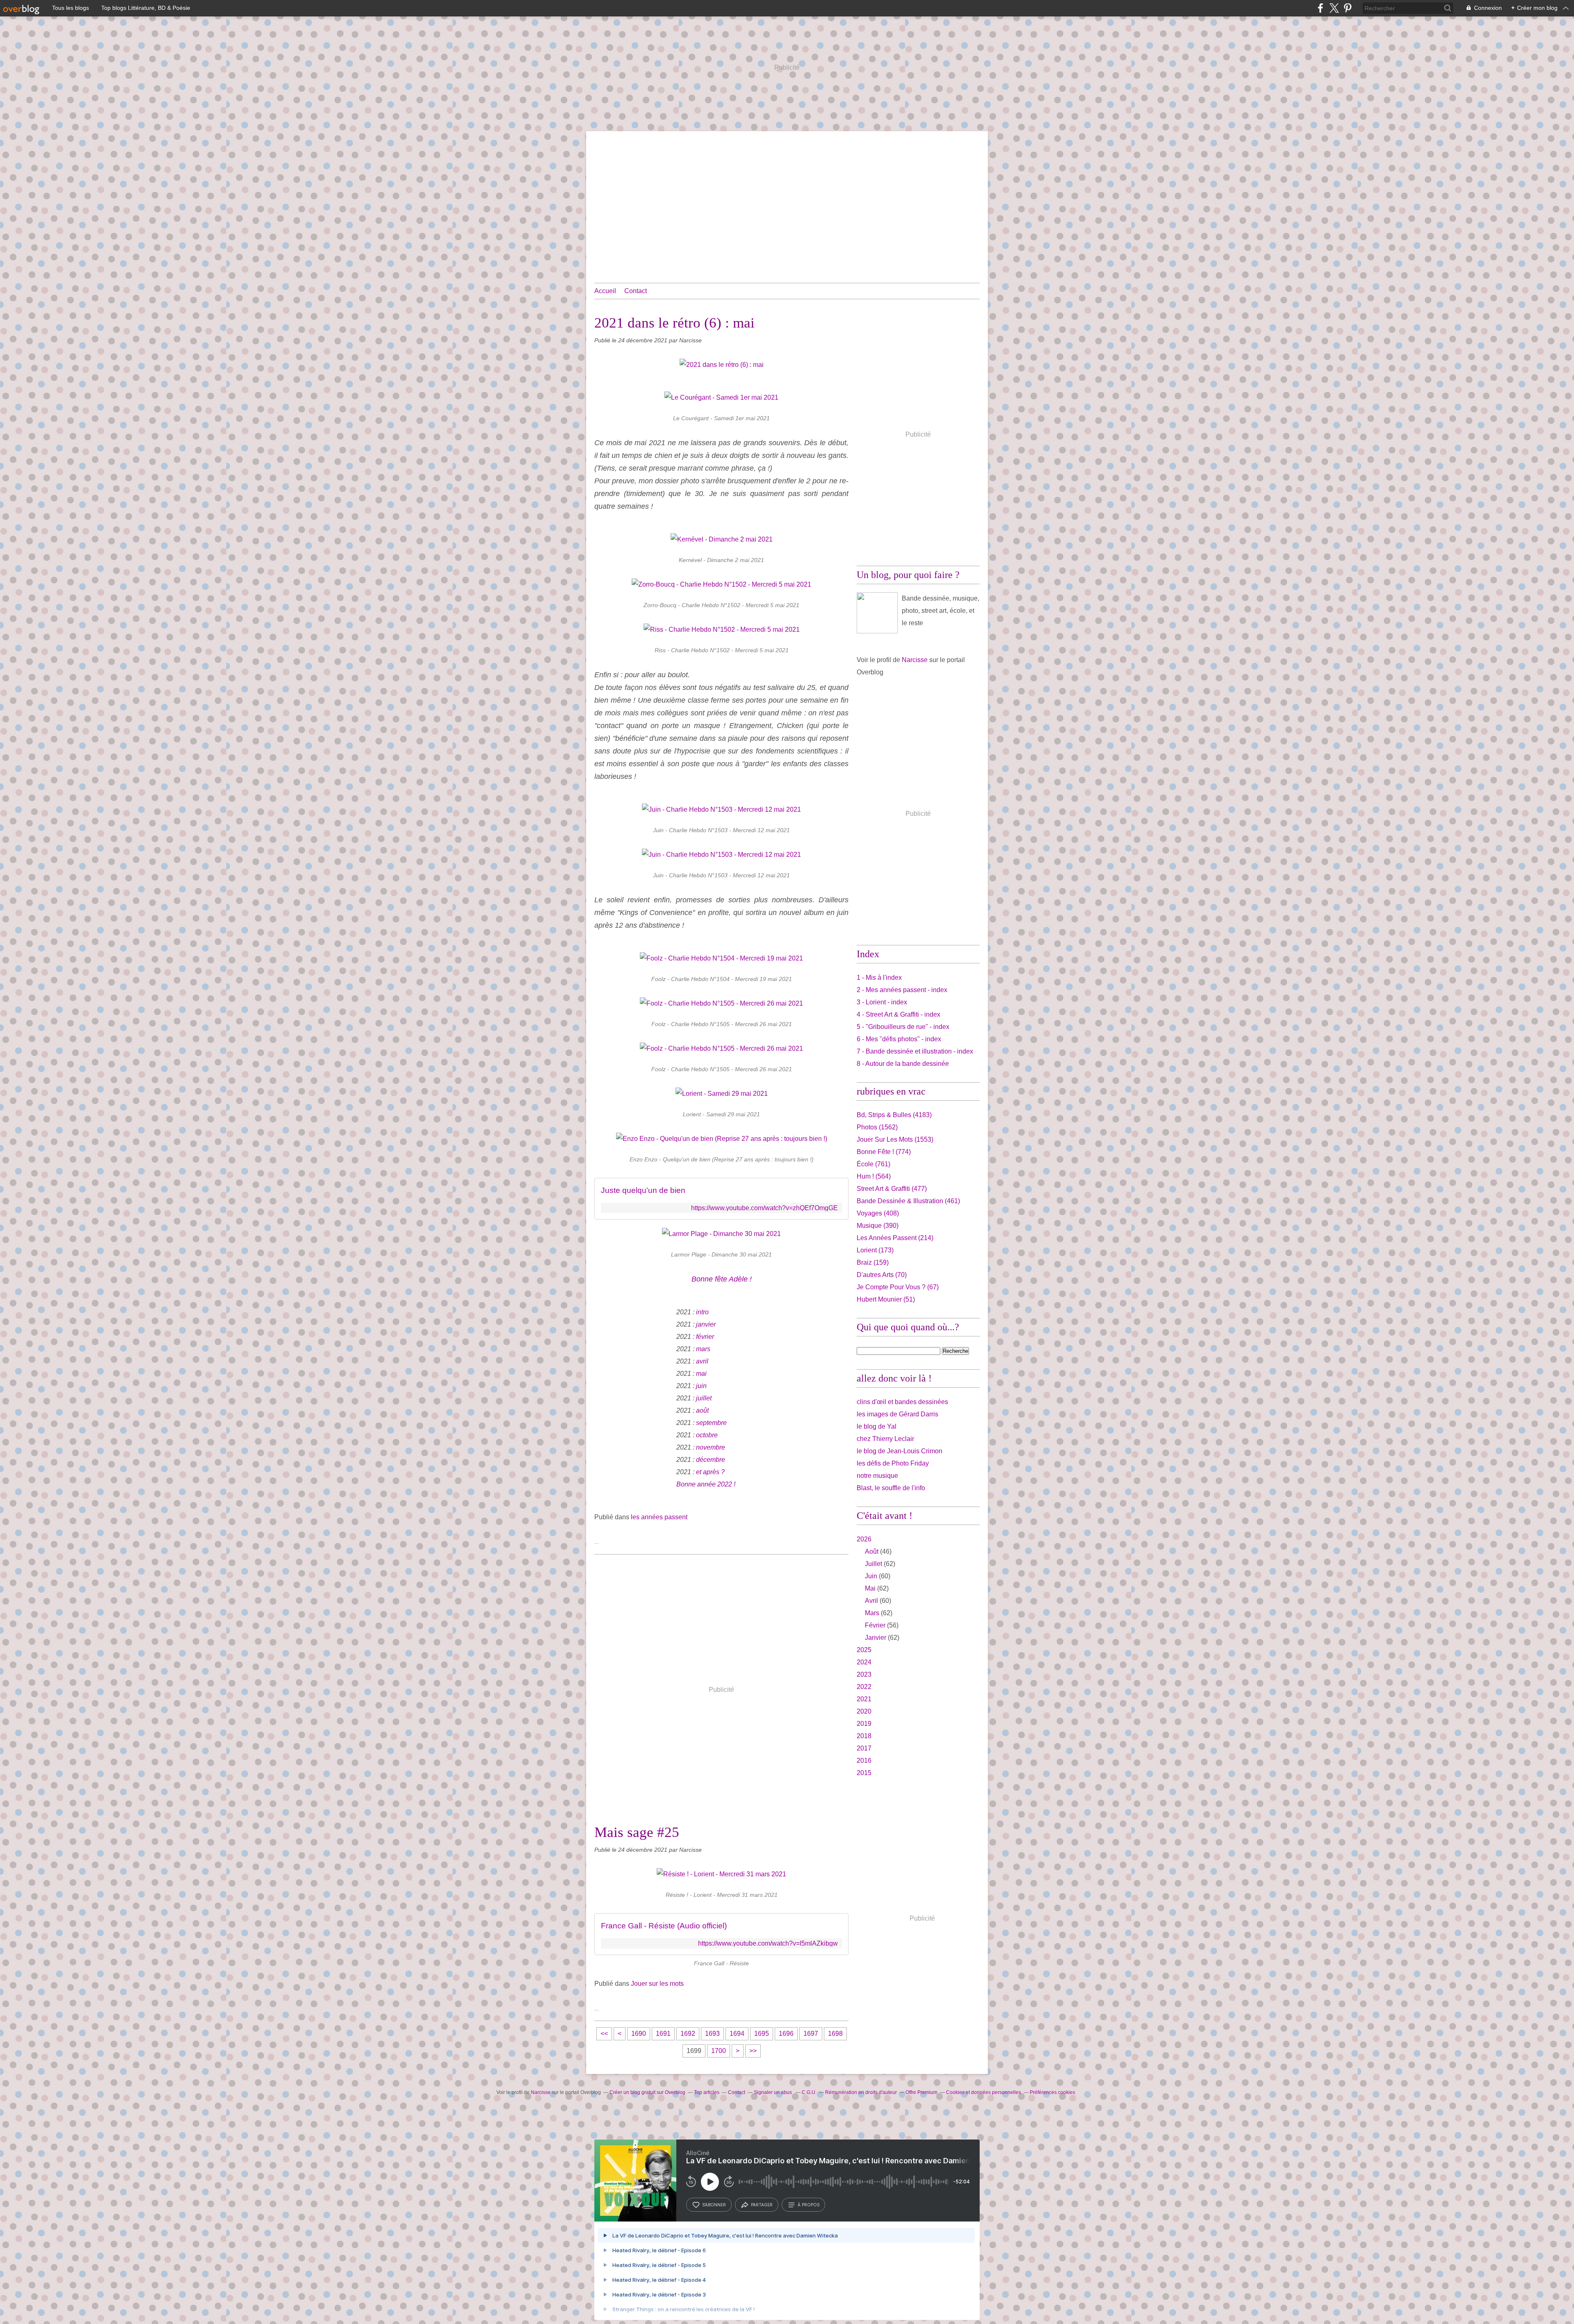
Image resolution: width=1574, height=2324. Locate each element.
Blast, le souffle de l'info (891, 1488)
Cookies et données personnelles (984, 2092)
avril (702, 1361)
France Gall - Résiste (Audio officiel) (664, 1926)
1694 (737, 2034)
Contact (636, 291)
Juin (871, 1576)
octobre (707, 1435)
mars (703, 1349)
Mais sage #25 (637, 1832)
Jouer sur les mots (657, 1984)
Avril (871, 1601)
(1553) (895, 1139)
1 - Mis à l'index (879, 978)
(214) (895, 1238)
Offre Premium (921, 2092)
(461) (908, 1201)
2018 (864, 1736)
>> (753, 2051)
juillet (704, 1398)
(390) (878, 1226)
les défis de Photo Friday (893, 1463)
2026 (864, 1539)
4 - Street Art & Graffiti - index (898, 1014)
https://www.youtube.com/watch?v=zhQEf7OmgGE (764, 1208)
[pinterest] (1348, 8)
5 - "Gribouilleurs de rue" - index (903, 1027)
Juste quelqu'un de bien (643, 1190)
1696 (786, 2034)
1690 (639, 2034)
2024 (864, 1662)
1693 (712, 2034)
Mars (872, 1613)
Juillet (873, 1564)
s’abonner (714, 2205)
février (705, 1337)
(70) (882, 1275)
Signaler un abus (773, 2092)
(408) (878, 1213)
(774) (884, 1152)
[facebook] (1320, 8)
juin (701, 1386)
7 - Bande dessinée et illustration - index (915, 1051)
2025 (864, 1650)
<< (604, 2034)
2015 (864, 1773)
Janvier (876, 1638)
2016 (864, 1761)
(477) (892, 1189)
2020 (864, 1711)
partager (762, 2205)
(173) (875, 1250)
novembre (711, 1447)
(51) (886, 1299)
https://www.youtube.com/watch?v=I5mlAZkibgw (768, 1943)
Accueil (605, 291)
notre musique (877, 1476)
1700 (719, 2051)
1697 (811, 2034)
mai (701, 1374)
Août (872, 1551)
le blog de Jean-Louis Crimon (900, 1451)
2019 (864, 1724)
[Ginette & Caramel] (877, 613)
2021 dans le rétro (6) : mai (674, 323)
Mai (870, 1588)
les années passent (659, 1517)
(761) (873, 1164)
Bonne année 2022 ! (706, 1484)
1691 (663, 2034)
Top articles (707, 2092)
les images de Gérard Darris (897, 1414)
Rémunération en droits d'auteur (861, 2092)
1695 (762, 2034)
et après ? (710, 1472)
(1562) (877, 1127)
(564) (874, 1176)
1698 (835, 2034)
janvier (706, 1324)
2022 (864, 1687)
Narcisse (915, 660)
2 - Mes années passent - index (902, 990)
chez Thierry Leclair (885, 1439)
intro (702, 1312)
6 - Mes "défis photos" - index (899, 1039)
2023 (864, 1674)
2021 (864, 1699)
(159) (873, 1262)
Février (875, 1625)
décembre (711, 1460)
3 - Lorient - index (882, 1002)
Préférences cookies (1052, 2092)
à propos (809, 2205)
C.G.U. (809, 2092)
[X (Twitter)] (1334, 8)
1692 (688, 2034)
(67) (898, 1287)
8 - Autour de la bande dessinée (903, 1064)
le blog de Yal (877, 1426)
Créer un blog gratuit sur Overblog (647, 2092)
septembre (711, 1423)
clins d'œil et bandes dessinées (902, 1402)
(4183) (894, 1115)
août (702, 1410)
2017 (864, 1748)
